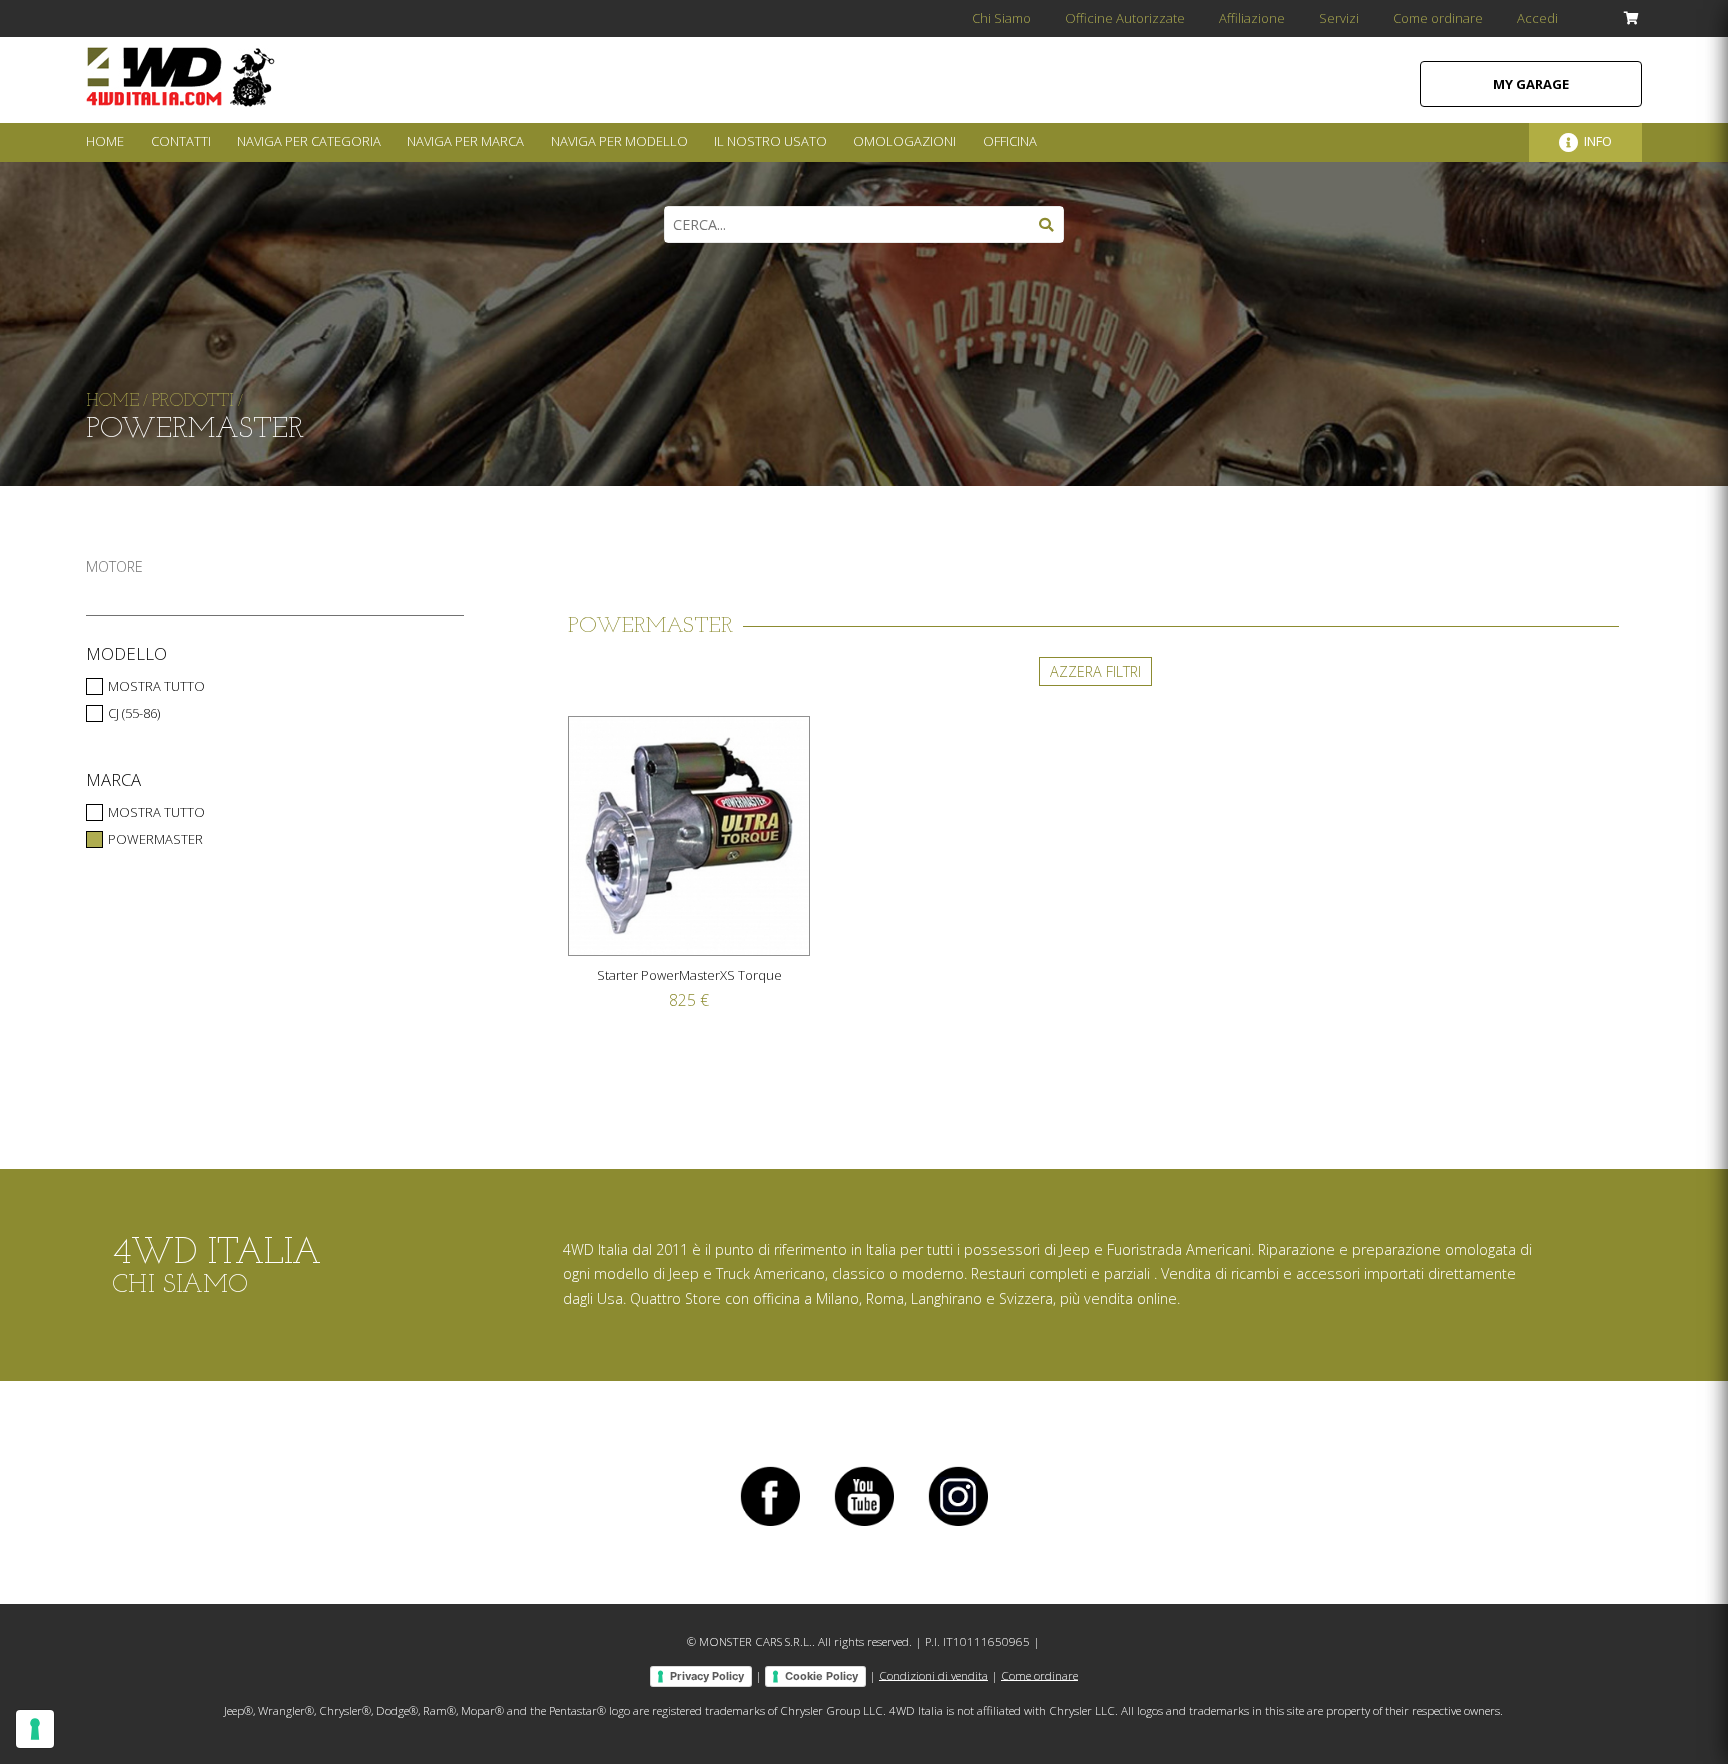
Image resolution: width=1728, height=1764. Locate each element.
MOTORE (114, 566)
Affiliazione (1252, 18)
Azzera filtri (1095, 671)
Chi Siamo (1001, 18)
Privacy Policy (707, 1676)
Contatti (181, 141)
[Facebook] (770, 1525)
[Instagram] (958, 1525)
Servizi (1339, 18)
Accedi (1537, 18)
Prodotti (193, 401)
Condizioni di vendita (933, 1674)
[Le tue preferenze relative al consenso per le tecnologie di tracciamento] (35, 1729)
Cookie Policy (821, 1676)
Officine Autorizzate (1125, 18)
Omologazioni (904, 141)
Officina (1010, 141)
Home (105, 141)
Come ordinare (1438, 18)
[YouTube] (864, 1525)
